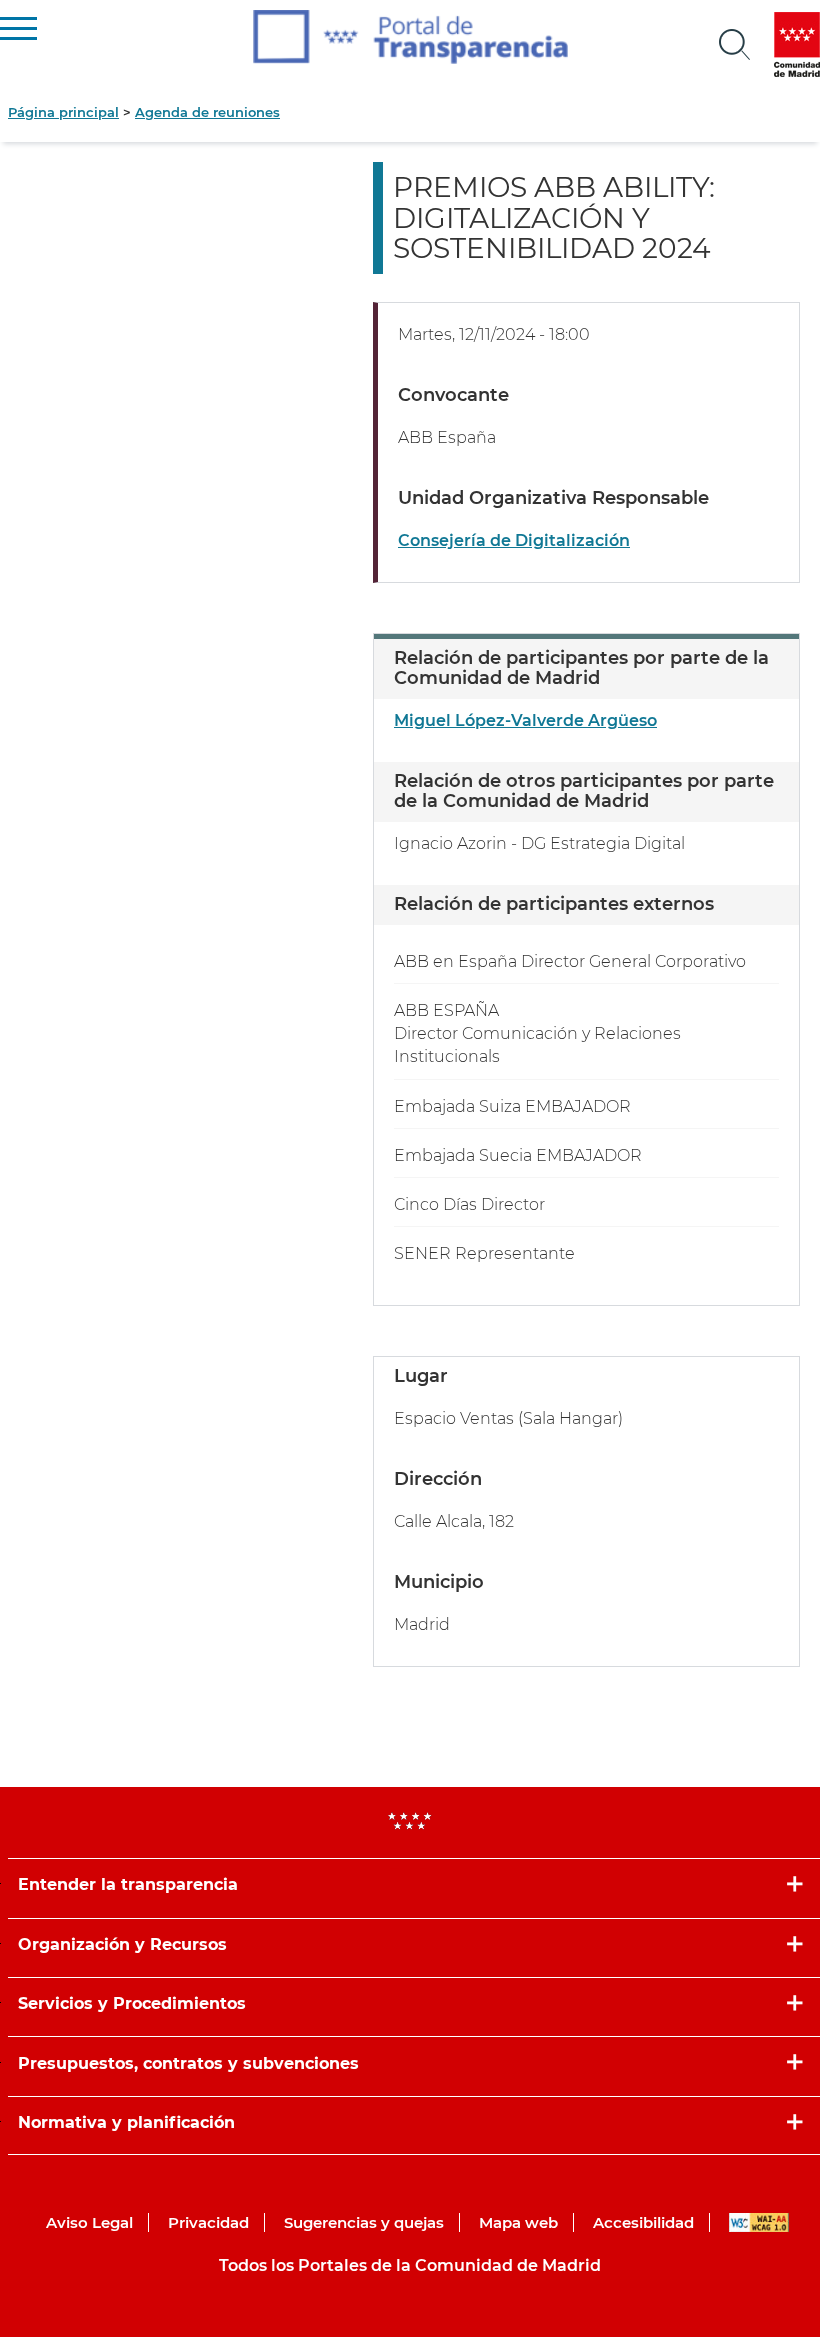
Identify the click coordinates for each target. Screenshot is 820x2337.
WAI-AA (759, 2222)
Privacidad (208, 2222)
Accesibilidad (643, 2222)
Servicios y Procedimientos (132, 2003)
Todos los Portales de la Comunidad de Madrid (410, 2265)
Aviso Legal (89, 2222)
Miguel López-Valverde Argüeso (525, 720)
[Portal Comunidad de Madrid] (797, 44)
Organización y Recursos (122, 1944)
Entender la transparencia (128, 1884)
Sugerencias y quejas (364, 2222)
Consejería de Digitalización (514, 540)
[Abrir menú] (735, 45)
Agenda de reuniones (207, 112)
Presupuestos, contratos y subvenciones (188, 2063)
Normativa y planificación (126, 2122)
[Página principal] (410, 37)
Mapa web (518, 2222)
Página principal (63, 112)
